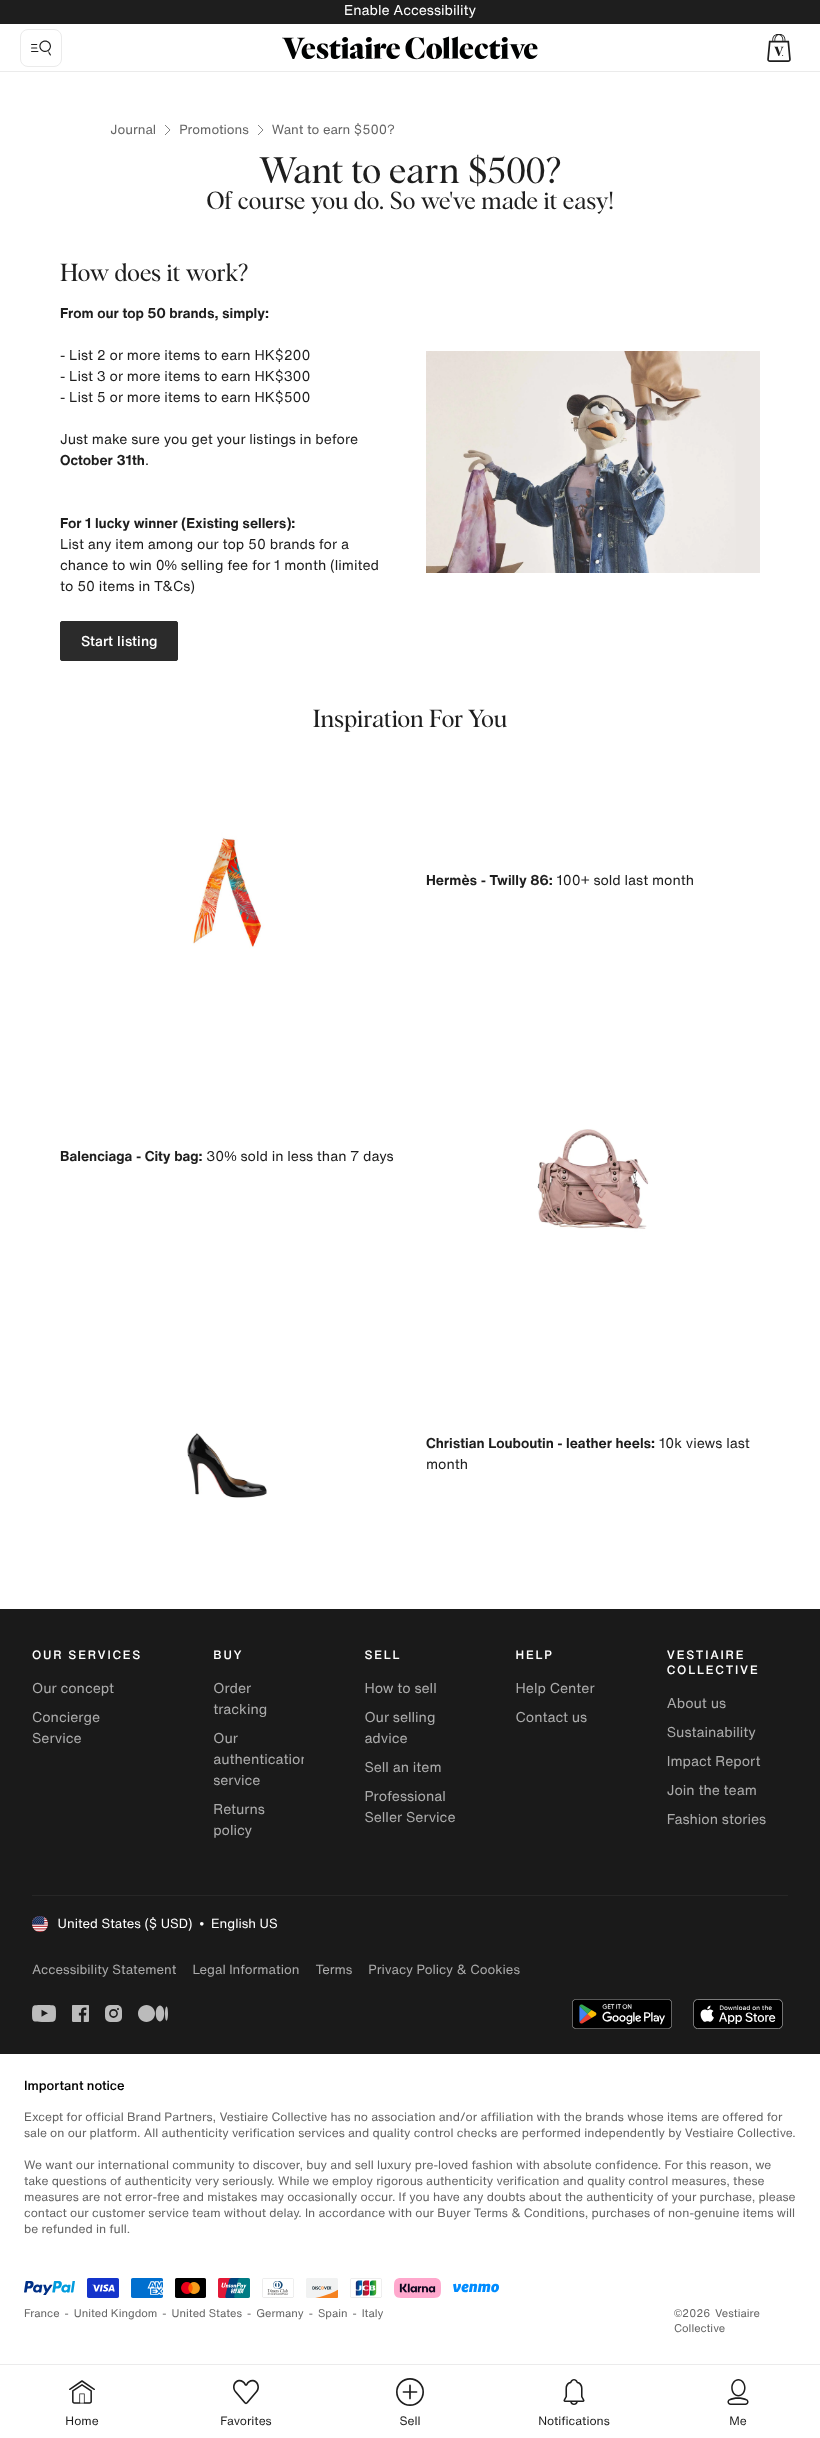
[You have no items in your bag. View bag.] (779, 48)
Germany (280, 2313)
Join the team (712, 1790)
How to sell (400, 1688)
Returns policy (239, 1820)
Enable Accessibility (410, 10)
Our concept (73, 1688)
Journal (133, 129)
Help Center (555, 1688)
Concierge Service (66, 1728)
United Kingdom (116, 2313)
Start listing (119, 640)
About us (696, 1703)
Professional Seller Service (409, 1807)
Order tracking (240, 1699)
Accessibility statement (104, 1969)
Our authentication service (261, 1759)
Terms (333, 1969)
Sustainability (711, 1732)
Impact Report (714, 1761)
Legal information (245, 1969)
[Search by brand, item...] (41, 48)
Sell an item (402, 1767)
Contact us (552, 1717)
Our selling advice (399, 1728)
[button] (779, 48)
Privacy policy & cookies (444, 1969)
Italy (373, 2313)
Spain (333, 2313)
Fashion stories (716, 1819)
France (42, 2313)
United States (207, 2313)
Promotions (214, 129)
